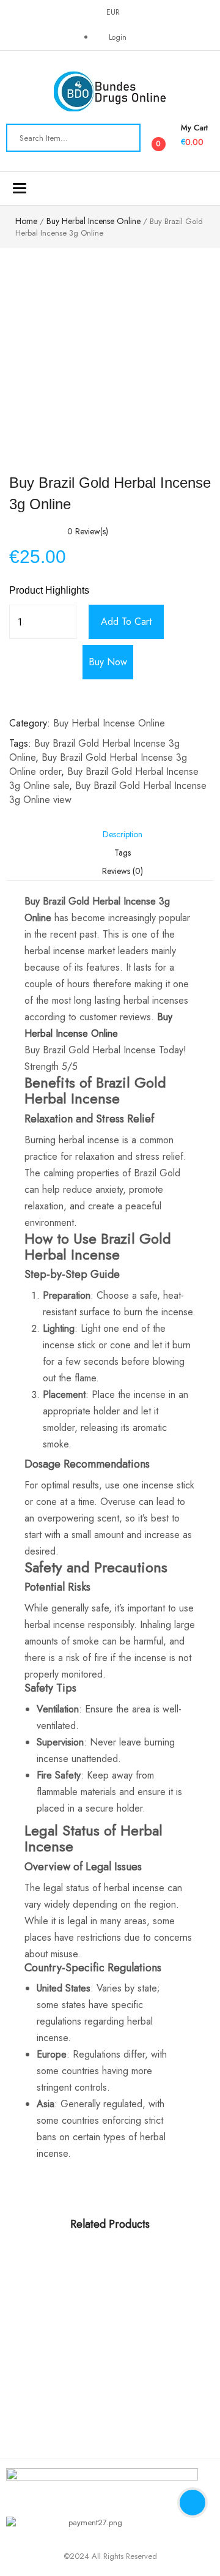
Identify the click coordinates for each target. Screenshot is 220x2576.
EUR (113, 12)
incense (69, 951)
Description (123, 834)
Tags (123, 853)
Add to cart (126, 622)
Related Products (110, 2224)
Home (26, 221)
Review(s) (88, 531)
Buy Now (108, 662)
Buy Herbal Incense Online (94, 221)
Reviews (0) (123, 871)
